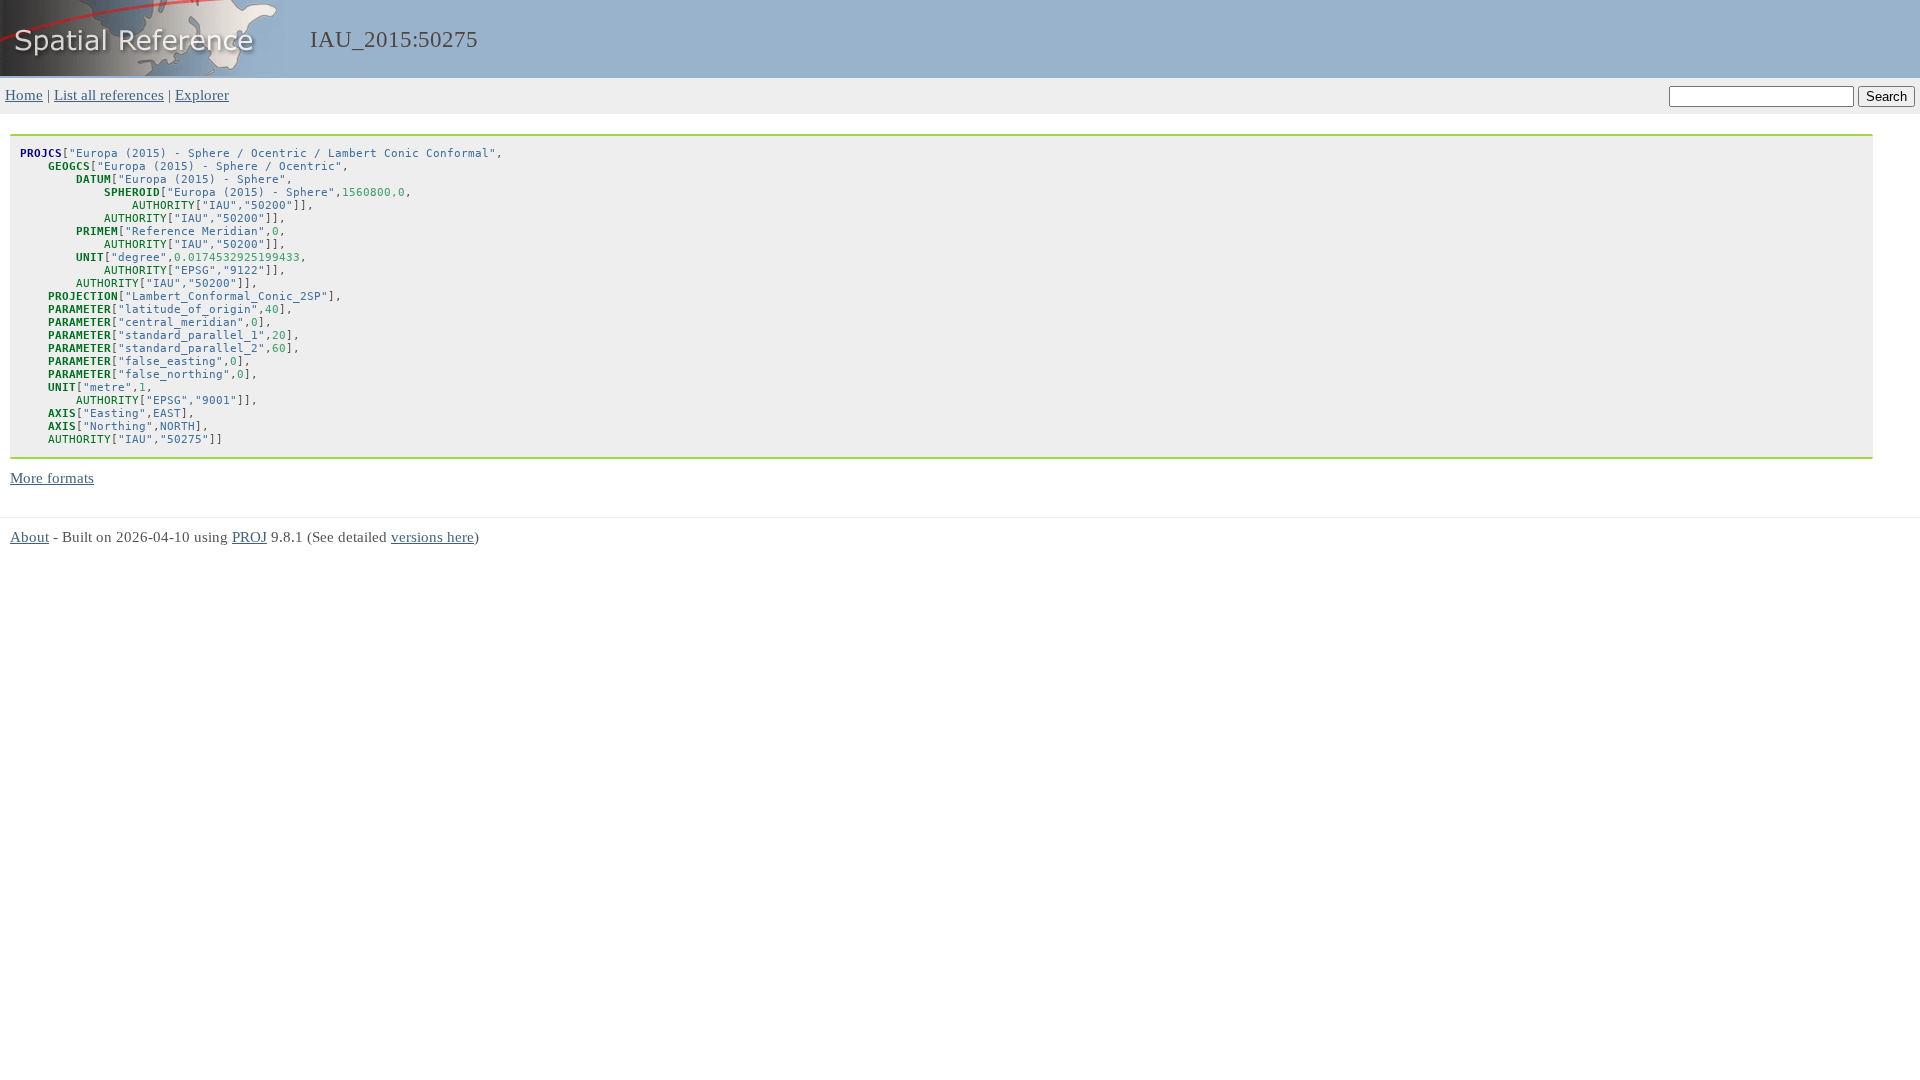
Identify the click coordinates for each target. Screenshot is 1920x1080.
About (29, 536)
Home (24, 94)
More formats (52, 477)
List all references (109, 94)
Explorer (202, 94)
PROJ (249, 536)
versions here (432, 536)
